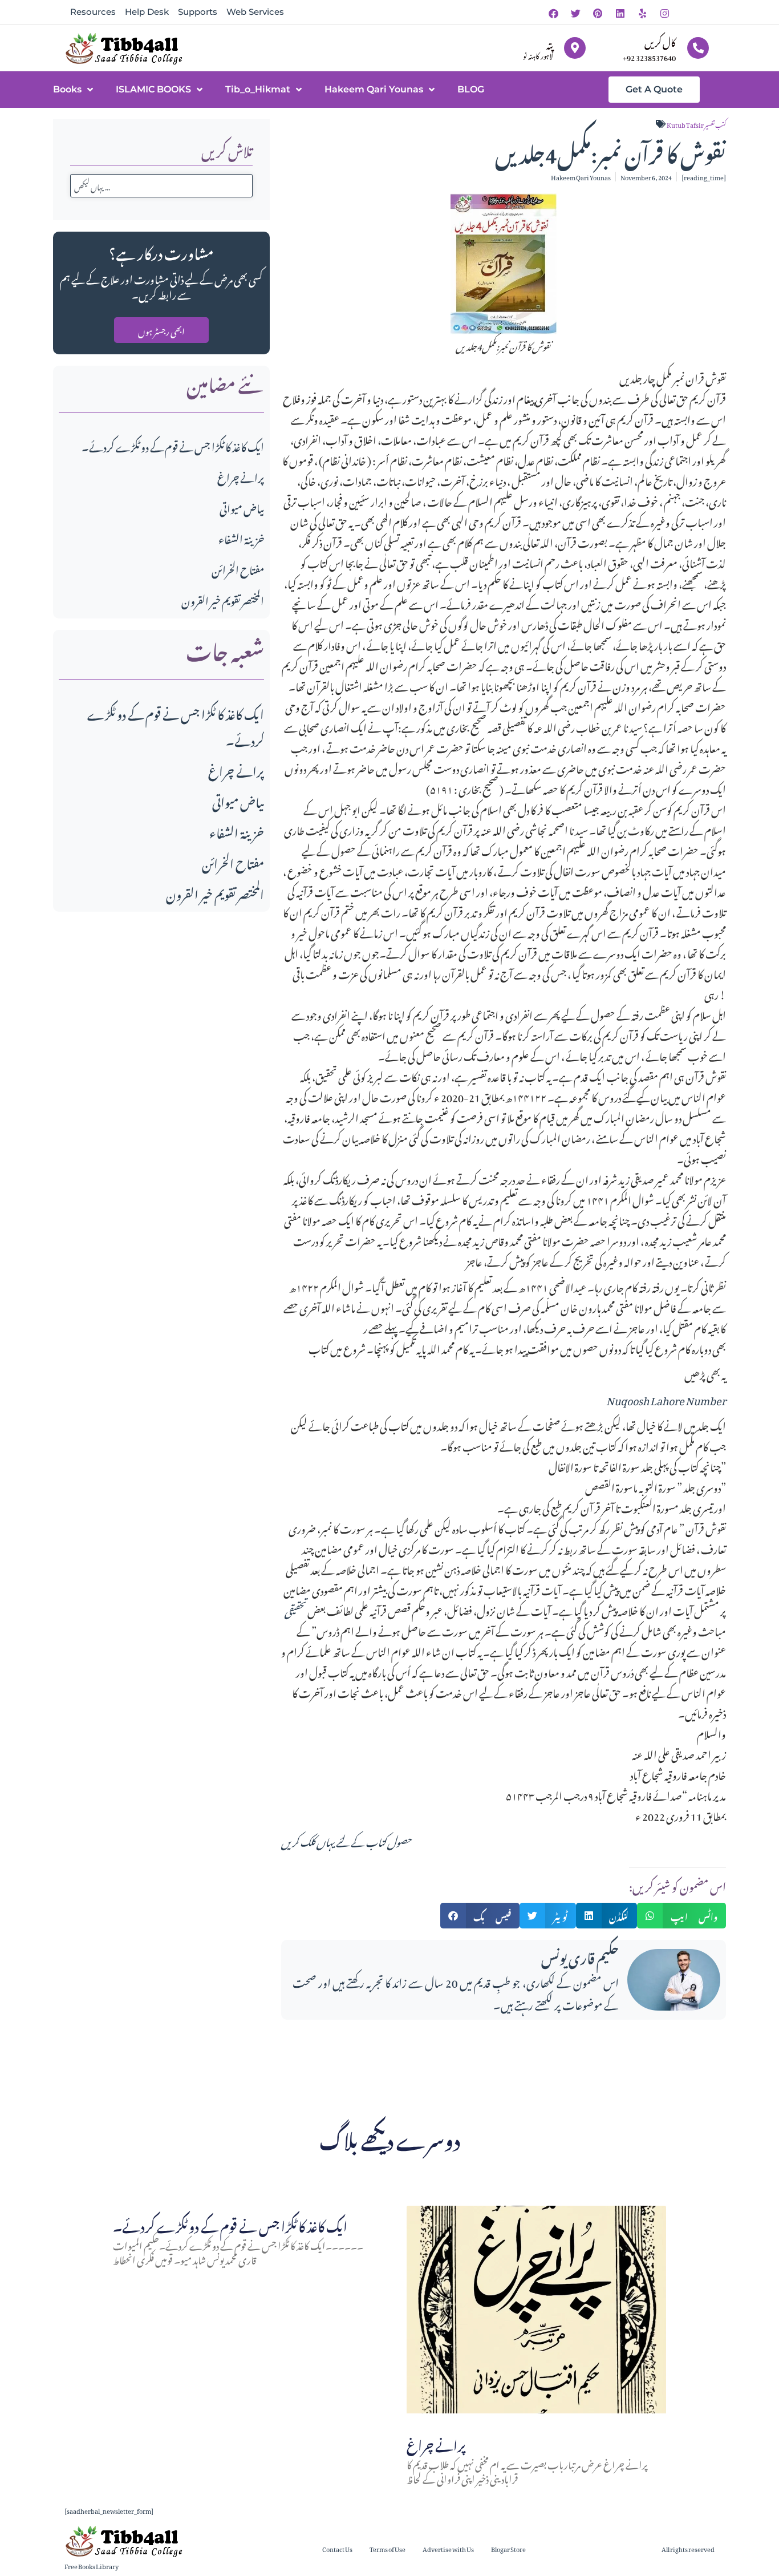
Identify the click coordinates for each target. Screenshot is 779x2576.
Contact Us (337, 2548)
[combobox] (161, 186)
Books (67, 89)
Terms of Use (388, 2548)
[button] (480, 1916)
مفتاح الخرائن (238, 569)
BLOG (471, 89)
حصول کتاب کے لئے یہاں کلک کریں (346, 1840)
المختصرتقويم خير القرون (223, 599)
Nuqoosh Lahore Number (666, 1399)
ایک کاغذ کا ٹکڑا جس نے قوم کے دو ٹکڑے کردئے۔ (173, 445)
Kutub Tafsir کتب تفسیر (696, 124)
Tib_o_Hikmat (258, 89)
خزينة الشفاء (241, 538)
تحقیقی (295, 1609)
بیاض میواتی (242, 507)
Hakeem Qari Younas (374, 89)
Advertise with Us (448, 2548)
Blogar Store (508, 2548)
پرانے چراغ (241, 476)
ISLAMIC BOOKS (153, 89)
